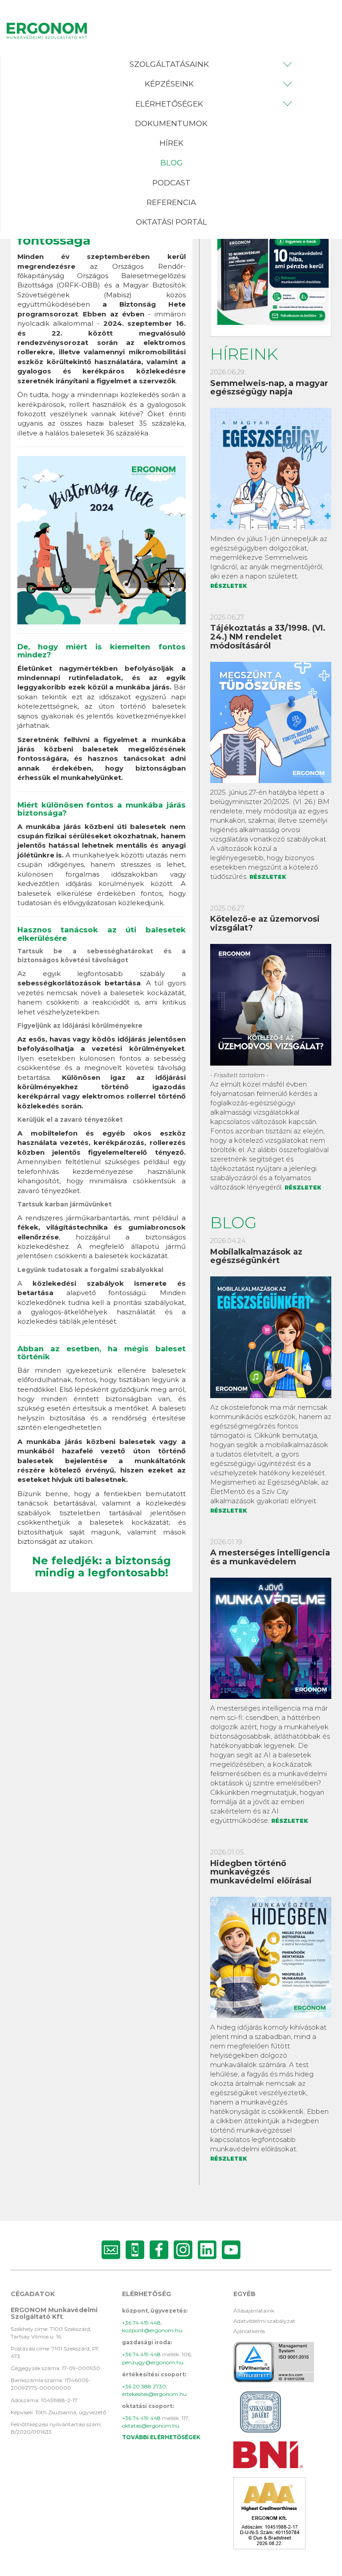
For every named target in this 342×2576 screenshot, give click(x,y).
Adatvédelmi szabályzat (264, 2321)
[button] (171, 64)
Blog (171, 163)
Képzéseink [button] (169, 84)
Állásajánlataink (254, 2311)
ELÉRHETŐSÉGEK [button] (169, 104)
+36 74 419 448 (141, 2323)
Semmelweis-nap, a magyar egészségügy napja (269, 388)
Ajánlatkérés (249, 2331)
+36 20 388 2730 (144, 2386)
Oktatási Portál (171, 222)
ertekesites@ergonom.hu (154, 2394)
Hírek (171, 143)
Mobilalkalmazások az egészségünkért (256, 1256)
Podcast (171, 183)
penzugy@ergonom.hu (153, 2362)
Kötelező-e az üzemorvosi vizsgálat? (265, 923)
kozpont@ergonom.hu (152, 2330)
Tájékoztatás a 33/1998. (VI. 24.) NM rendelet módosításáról (268, 637)
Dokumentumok (171, 123)
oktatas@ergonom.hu (151, 2426)
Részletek (228, 586)
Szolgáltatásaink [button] (169, 64)
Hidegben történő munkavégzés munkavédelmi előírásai (261, 1872)
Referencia (171, 202)
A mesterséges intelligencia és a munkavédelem (270, 1557)
